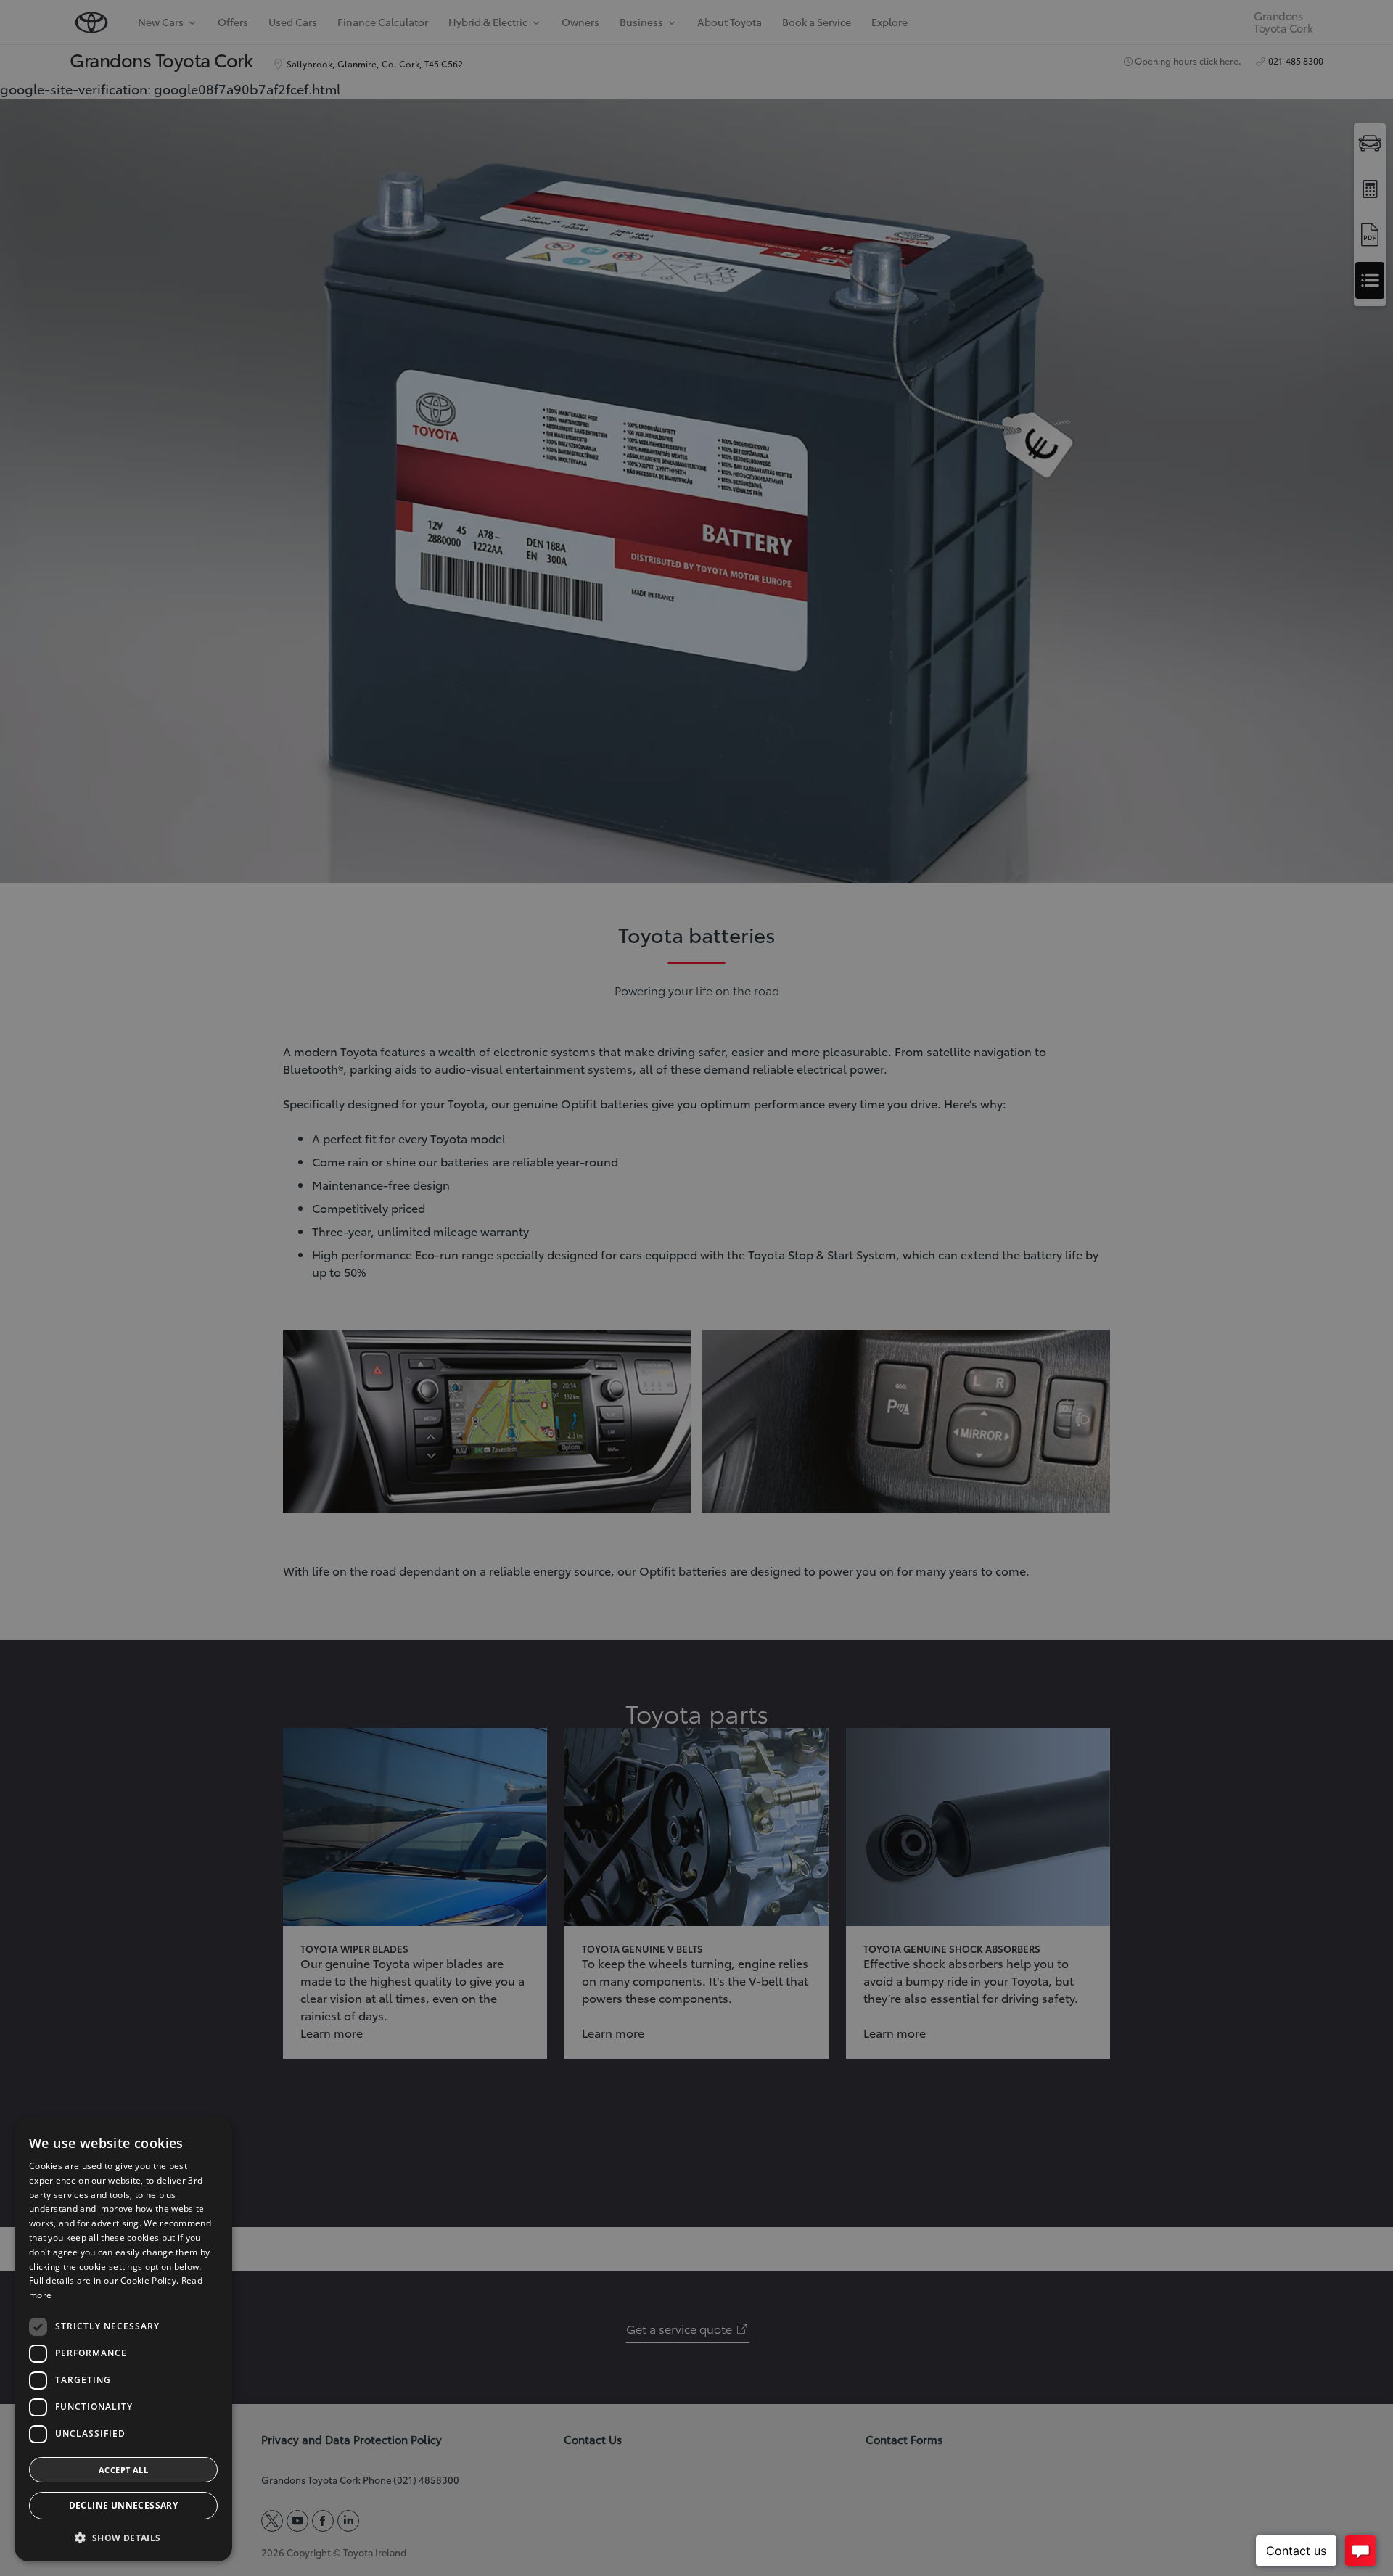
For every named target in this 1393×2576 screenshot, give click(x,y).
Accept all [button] (123, 2470)
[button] (123, 2538)
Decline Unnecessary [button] (124, 2505)
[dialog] (123, 2339)
